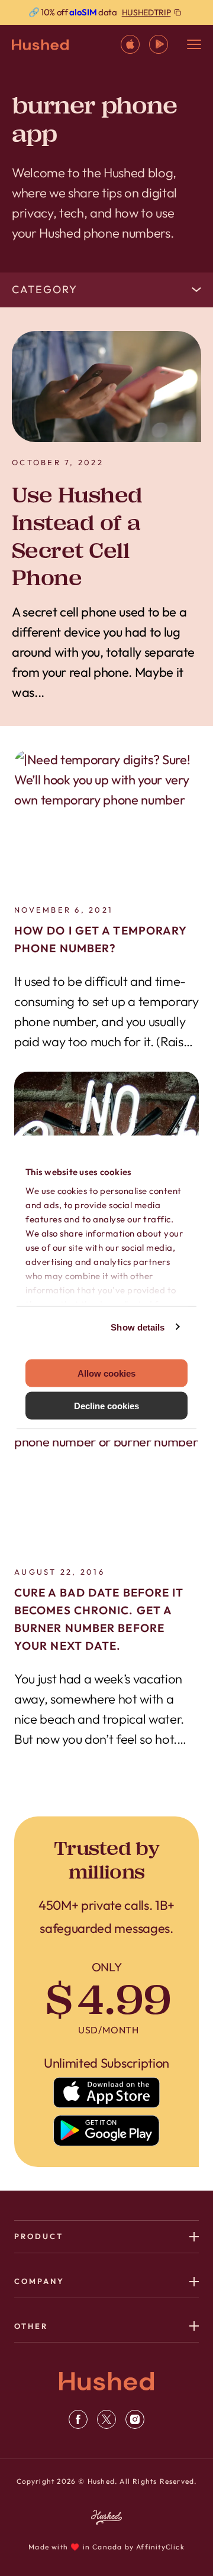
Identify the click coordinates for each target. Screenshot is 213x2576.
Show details (138, 1327)
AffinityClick (160, 2547)
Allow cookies (106, 1373)
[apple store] (130, 44)
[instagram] (135, 2419)
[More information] (106, 12)
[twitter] (106, 2419)
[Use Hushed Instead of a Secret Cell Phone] (106, 387)
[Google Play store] (107, 2131)
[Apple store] (107, 2092)
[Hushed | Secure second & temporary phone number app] (40, 45)
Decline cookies (106, 1405)
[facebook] (78, 2419)
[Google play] (159, 44)
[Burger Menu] (194, 44)
